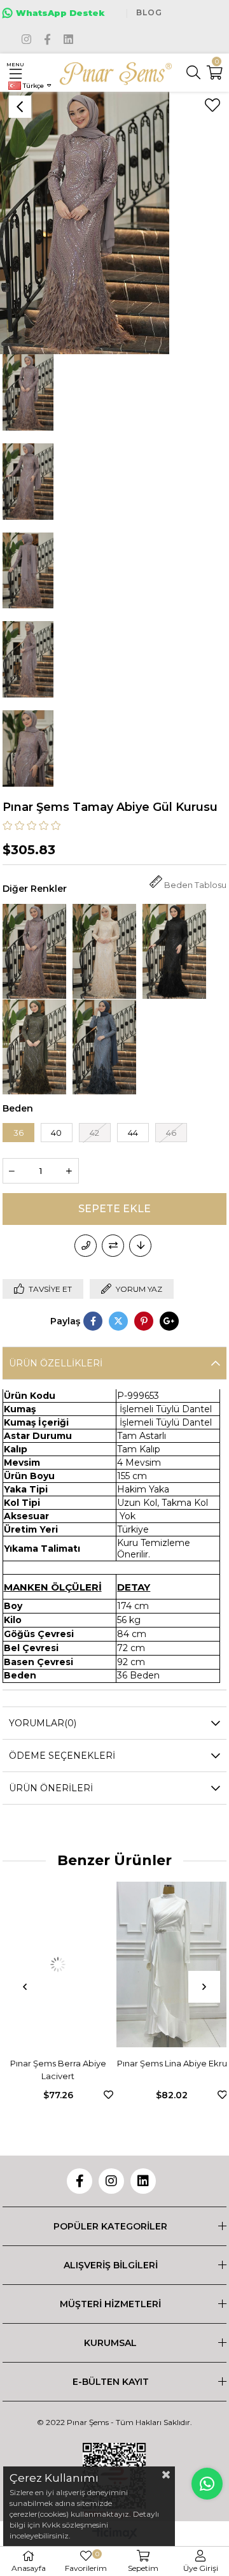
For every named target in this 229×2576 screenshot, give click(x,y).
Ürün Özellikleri (56, 1363)
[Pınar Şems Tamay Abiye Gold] (104, 951)
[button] (167, 2041)
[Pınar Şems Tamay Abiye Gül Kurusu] (34, 951)
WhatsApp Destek (60, 13)
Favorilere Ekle (5, 2095)
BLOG (149, 12)
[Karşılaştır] (113, 1246)
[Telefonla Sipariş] (86, 1246)
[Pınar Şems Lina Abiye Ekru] (68, 1964)
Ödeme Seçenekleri (62, 1756)
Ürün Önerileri (51, 1788)
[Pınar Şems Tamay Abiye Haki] (34, 1047)
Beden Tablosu (195, 885)
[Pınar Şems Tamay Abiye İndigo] (104, 1047)
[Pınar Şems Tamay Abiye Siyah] (174, 951)
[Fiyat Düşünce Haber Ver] (140, 1246)
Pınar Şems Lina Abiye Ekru (68, 2063)
